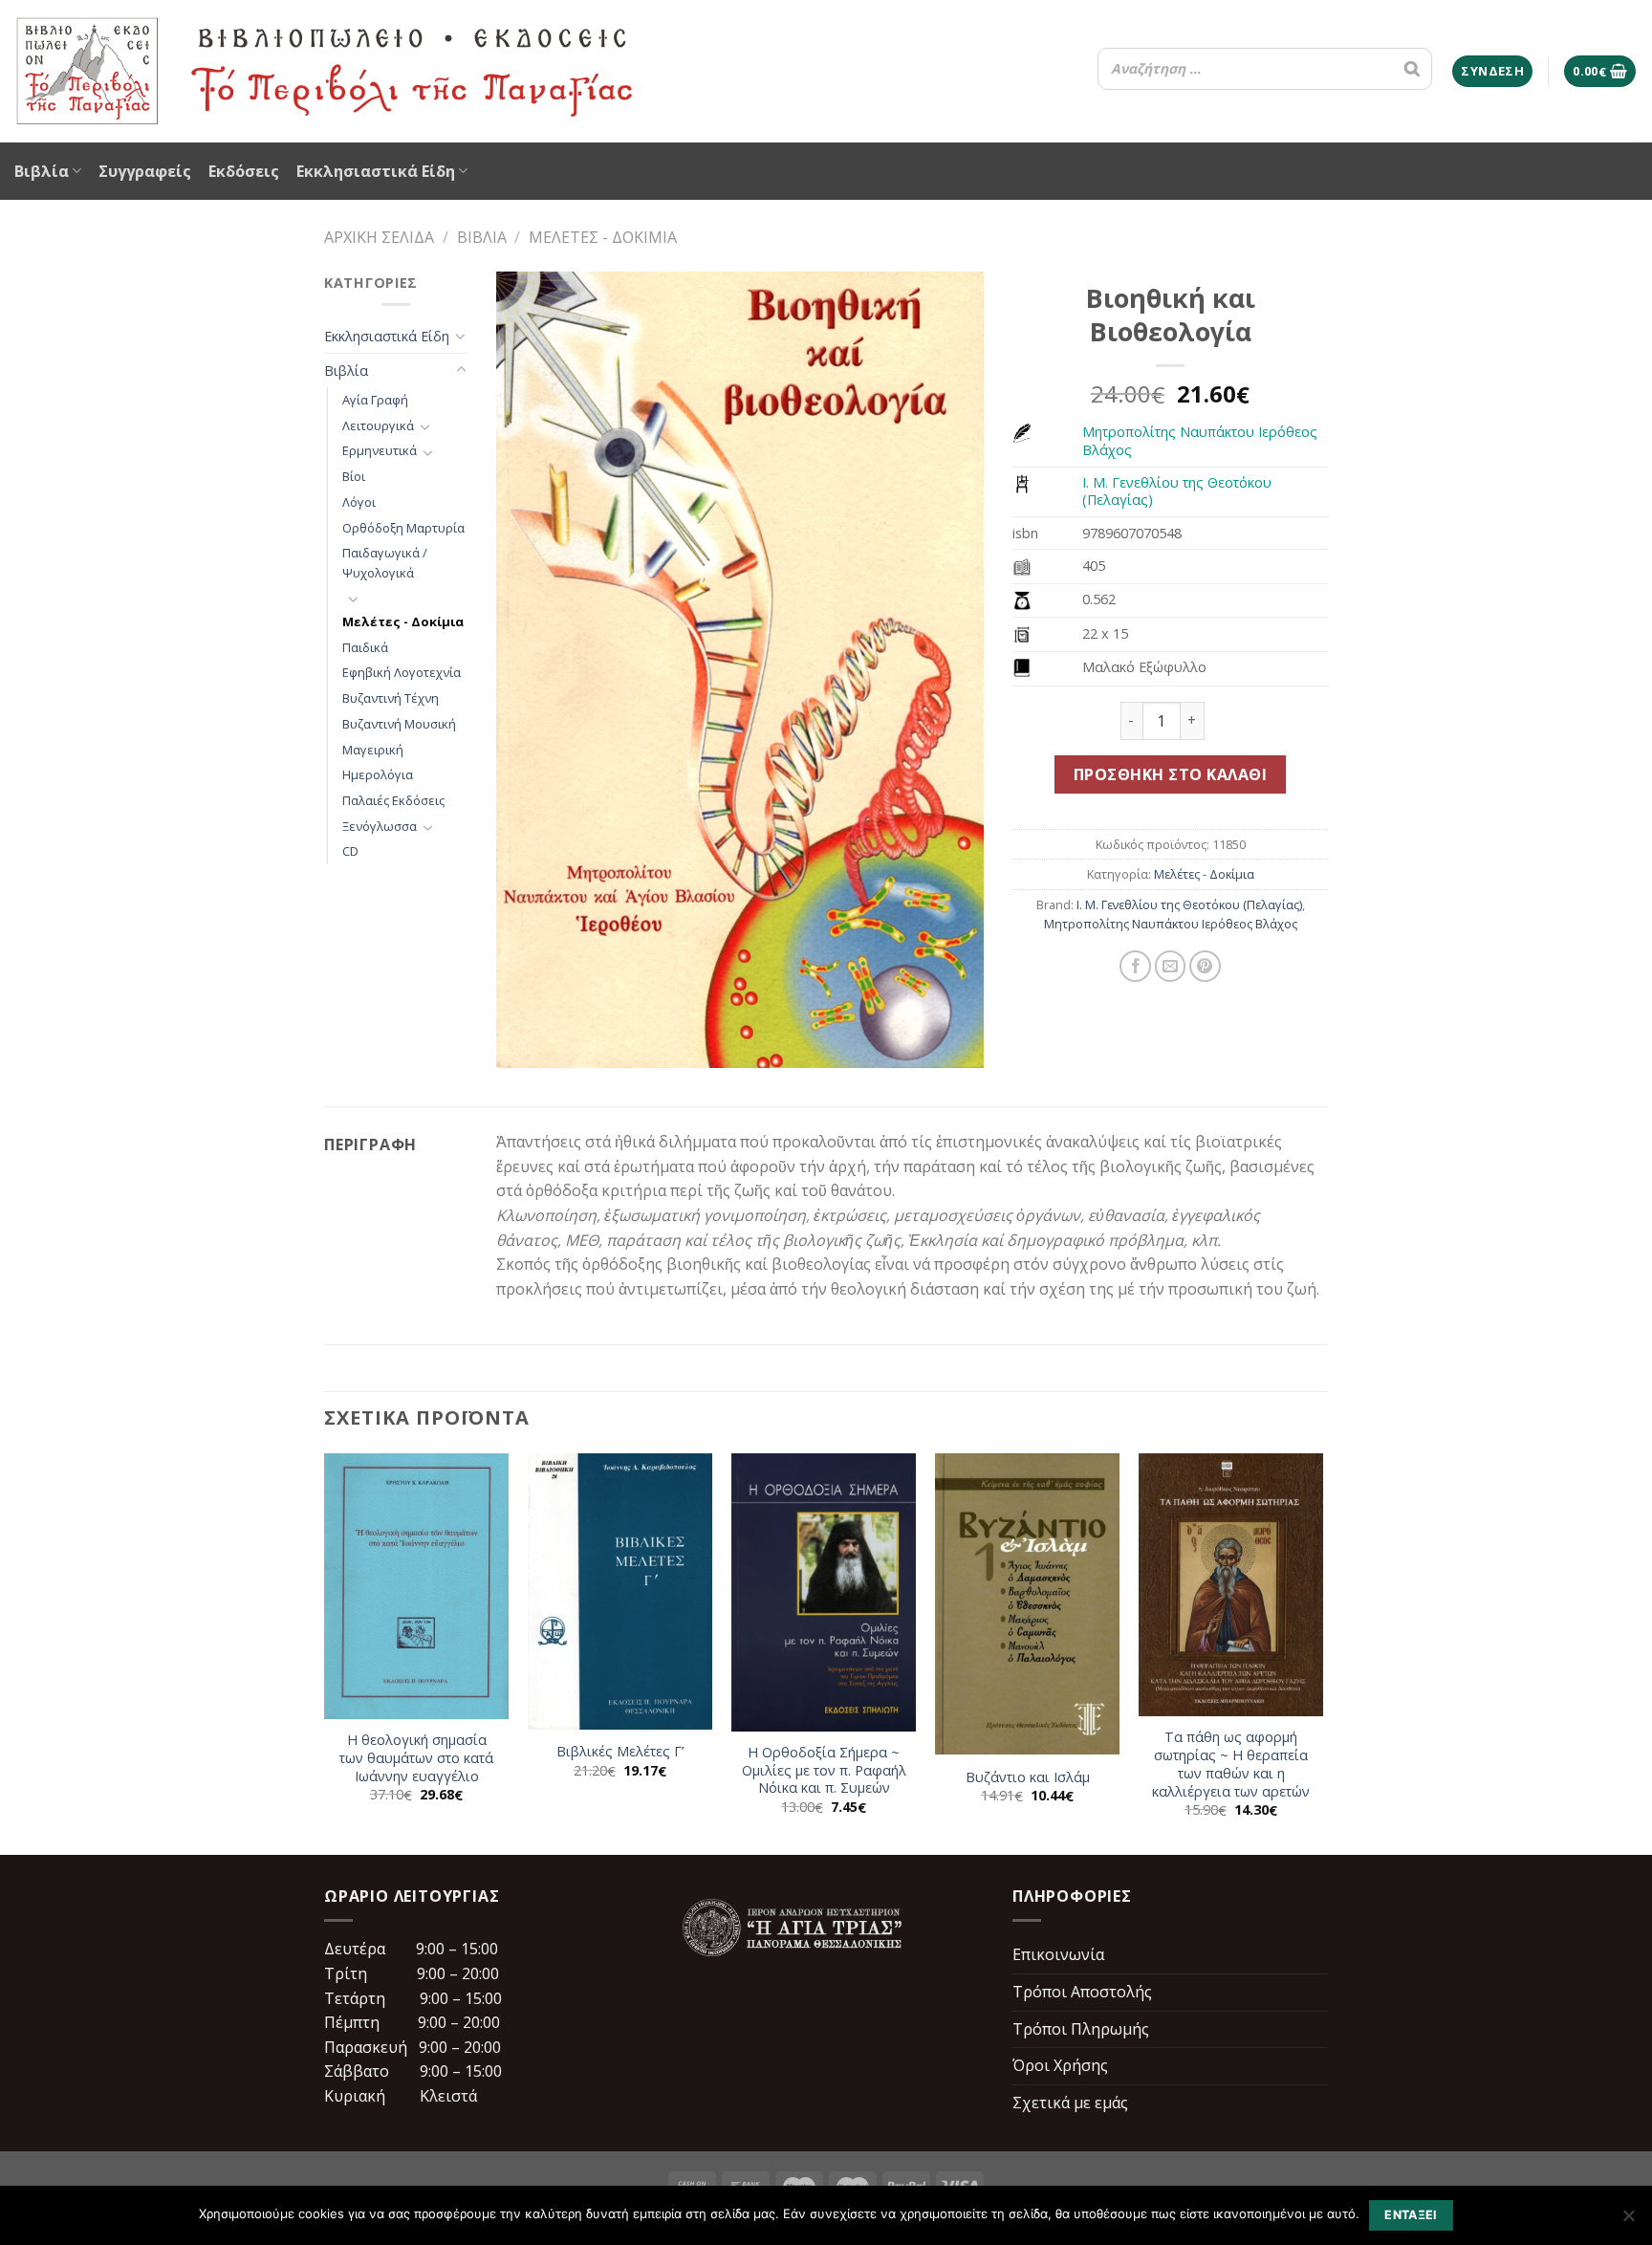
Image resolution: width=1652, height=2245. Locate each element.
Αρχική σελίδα (379, 237)
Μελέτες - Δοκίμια (603, 237)
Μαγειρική (373, 750)
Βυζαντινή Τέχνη (391, 698)
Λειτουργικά (378, 425)
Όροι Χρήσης (1060, 2065)
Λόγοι (359, 502)
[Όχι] (1628, 2221)
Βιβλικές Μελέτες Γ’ (620, 1752)
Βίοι (354, 476)
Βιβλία (42, 171)
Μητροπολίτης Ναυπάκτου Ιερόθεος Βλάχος (1200, 441)
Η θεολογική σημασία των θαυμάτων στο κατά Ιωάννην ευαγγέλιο (416, 1758)
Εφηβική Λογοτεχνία (402, 672)
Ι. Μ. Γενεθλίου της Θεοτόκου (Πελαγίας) (1177, 491)
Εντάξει (1411, 2215)
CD (350, 851)
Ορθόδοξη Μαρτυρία (403, 528)
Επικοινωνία (1058, 1954)
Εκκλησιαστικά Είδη (376, 171)
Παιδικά (365, 647)
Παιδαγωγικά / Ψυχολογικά (385, 563)
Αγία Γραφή (375, 400)
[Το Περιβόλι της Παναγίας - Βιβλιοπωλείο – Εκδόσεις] (325, 71)
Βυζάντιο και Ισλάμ (1028, 1777)
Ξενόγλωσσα (380, 826)
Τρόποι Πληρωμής (1081, 2029)
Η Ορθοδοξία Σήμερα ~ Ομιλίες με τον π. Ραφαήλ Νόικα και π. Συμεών (824, 1770)
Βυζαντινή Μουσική (399, 724)
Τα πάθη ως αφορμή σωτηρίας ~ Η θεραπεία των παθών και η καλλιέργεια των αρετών (1231, 1764)
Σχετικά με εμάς (1070, 2103)
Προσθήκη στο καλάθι (1170, 774)
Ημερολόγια (378, 774)
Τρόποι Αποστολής (1082, 1992)
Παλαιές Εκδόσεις (393, 800)
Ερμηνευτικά (380, 450)
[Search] (1412, 69)
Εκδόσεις (244, 171)
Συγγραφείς (145, 171)
